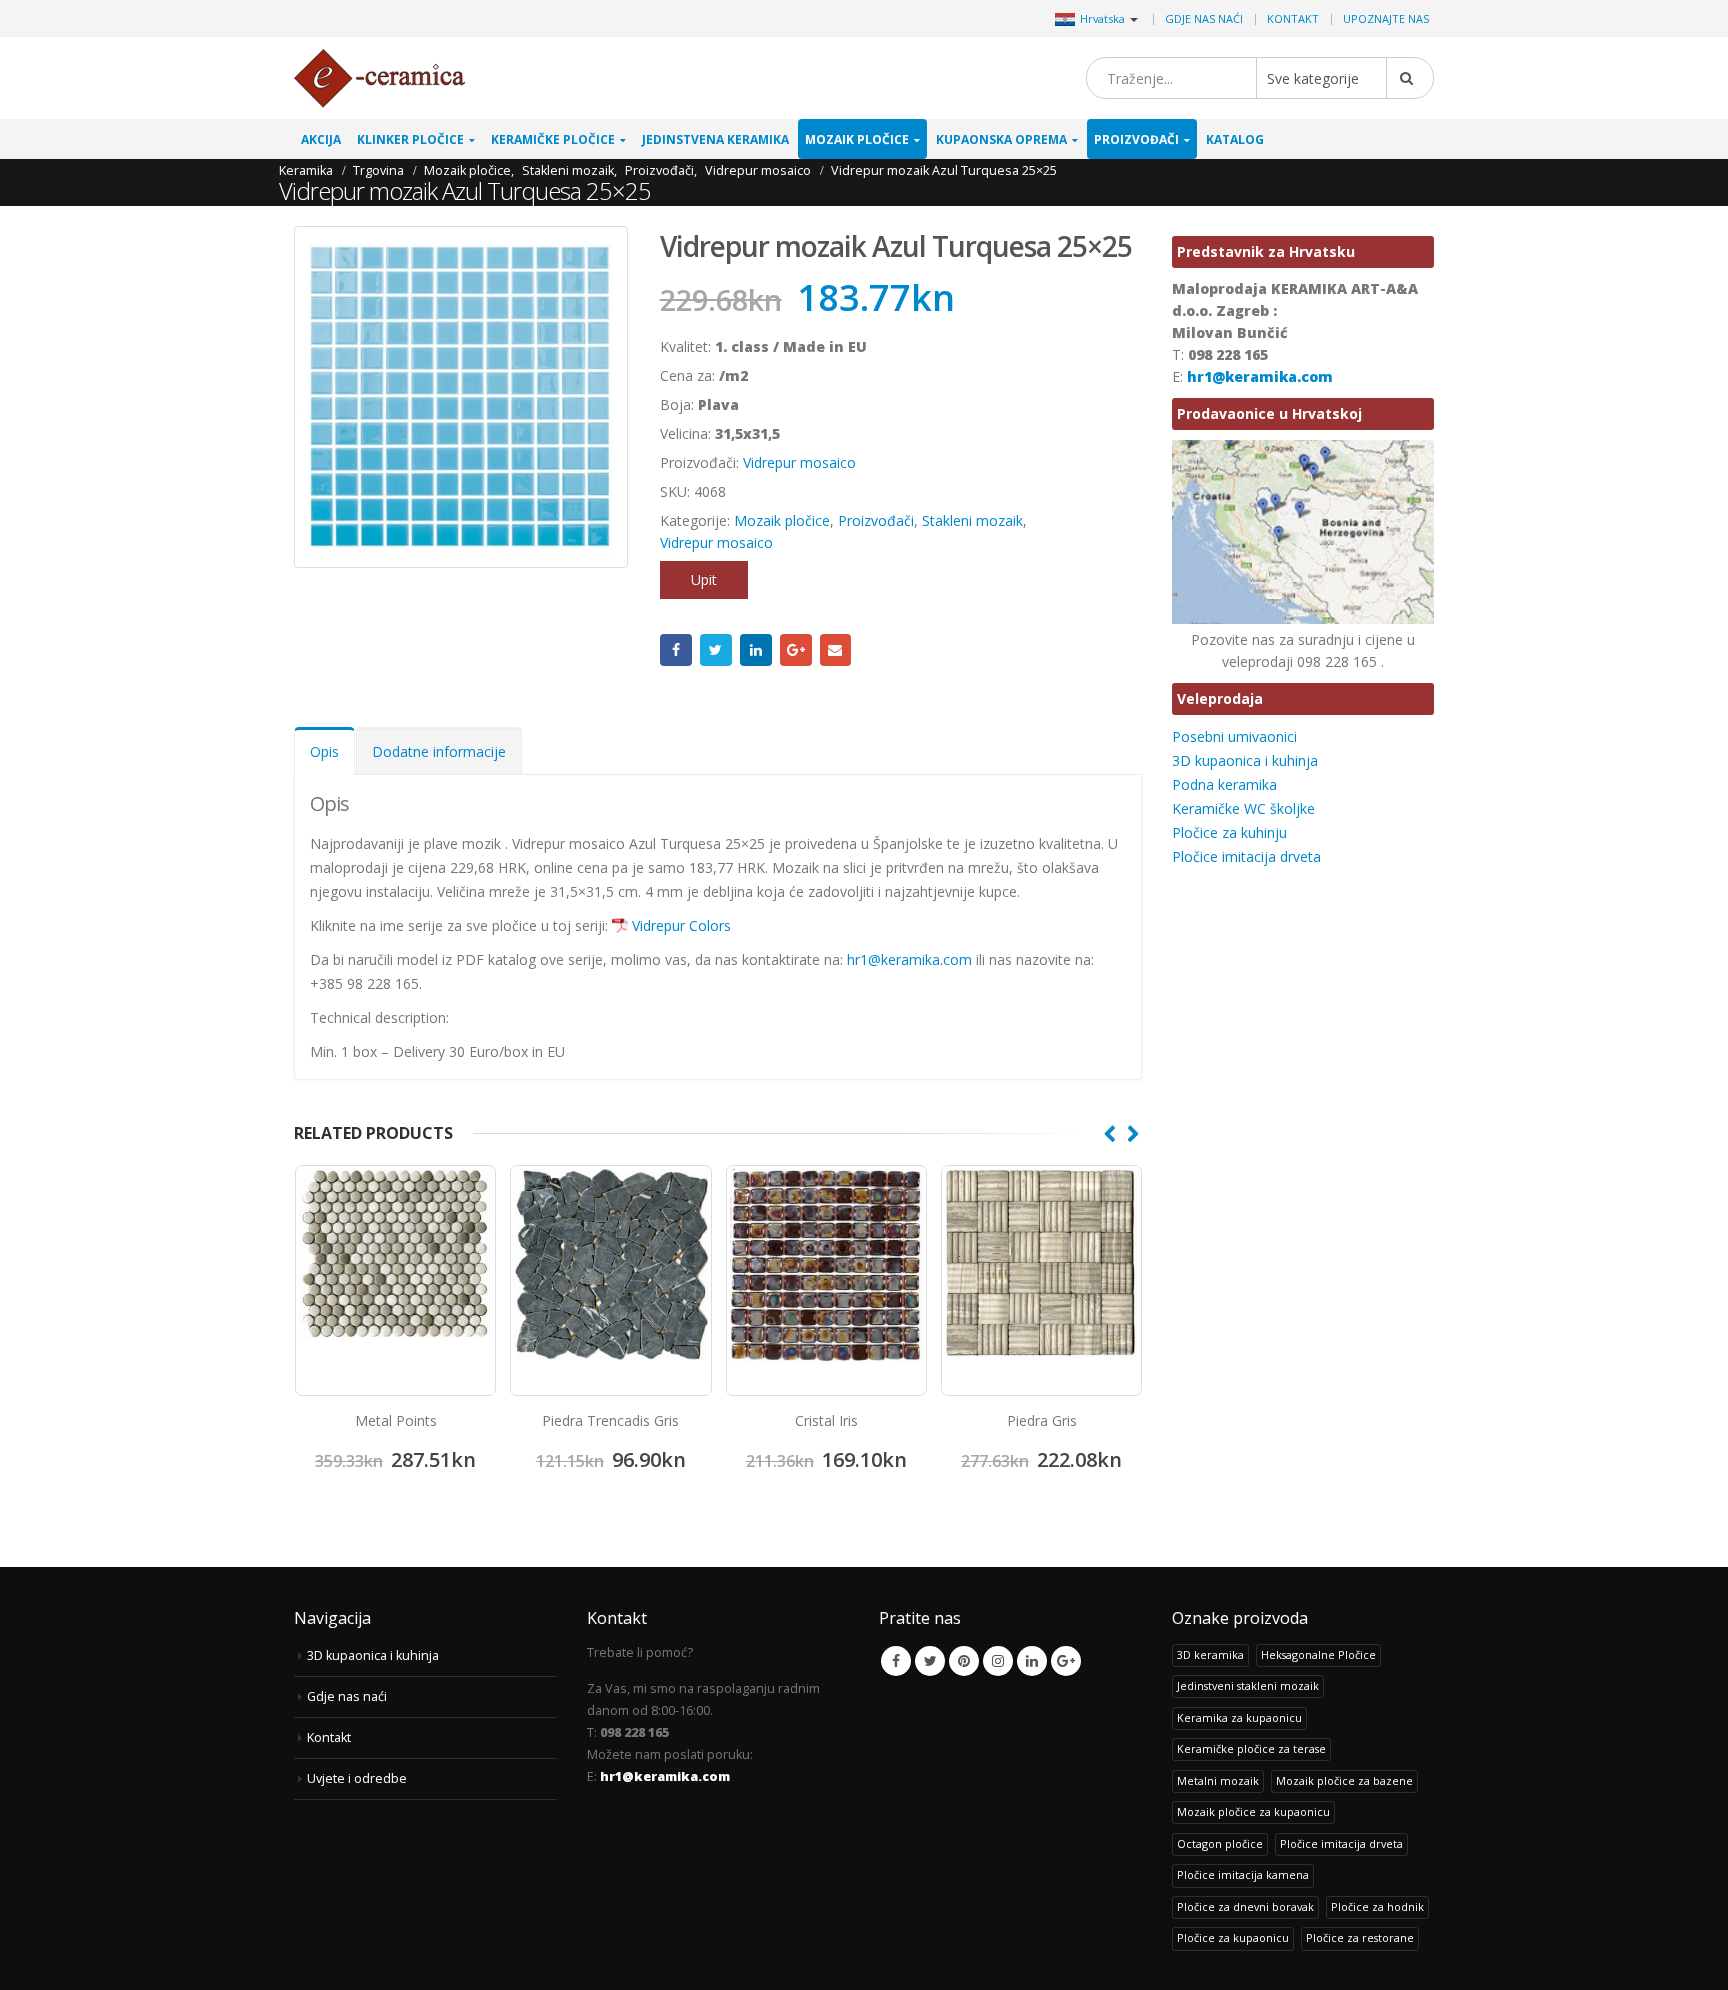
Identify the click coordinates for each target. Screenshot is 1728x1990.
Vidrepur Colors (681, 925)
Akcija (321, 139)
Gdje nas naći (1204, 18)
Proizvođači (1136, 139)
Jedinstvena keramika (715, 139)
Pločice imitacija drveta (1246, 856)
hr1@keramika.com (911, 959)
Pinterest (964, 1661)
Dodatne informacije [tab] (439, 751)
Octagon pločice (1220, 1843)
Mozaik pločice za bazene (1344, 1780)
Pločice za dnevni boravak (1245, 1906)
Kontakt (1293, 18)
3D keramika (1210, 1654)
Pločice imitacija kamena (1243, 1874)
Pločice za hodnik (1377, 1906)
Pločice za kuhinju (1229, 832)
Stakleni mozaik (972, 520)
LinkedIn (756, 650)
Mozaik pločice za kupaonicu (1253, 1811)
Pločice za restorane (1360, 1937)
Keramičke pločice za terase (1251, 1748)
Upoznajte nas (1386, 18)
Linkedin (1032, 1661)
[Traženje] (1410, 78)
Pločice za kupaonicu (1233, 1937)
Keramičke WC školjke (1243, 808)
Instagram (998, 1661)
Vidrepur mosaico (799, 462)
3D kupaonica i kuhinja (1245, 760)
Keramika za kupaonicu (1239, 1717)
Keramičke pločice (553, 139)
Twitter (716, 650)
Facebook (676, 650)
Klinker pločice (410, 139)
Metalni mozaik (1218, 1780)
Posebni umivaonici (1234, 736)
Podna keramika (1224, 784)
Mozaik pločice (857, 139)
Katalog (1235, 139)
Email (836, 650)
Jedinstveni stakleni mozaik (1248, 1685)
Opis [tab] (324, 751)
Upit (704, 579)
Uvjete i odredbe (357, 1778)
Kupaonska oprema (1001, 139)
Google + (796, 650)
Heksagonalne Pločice (1318, 1654)
